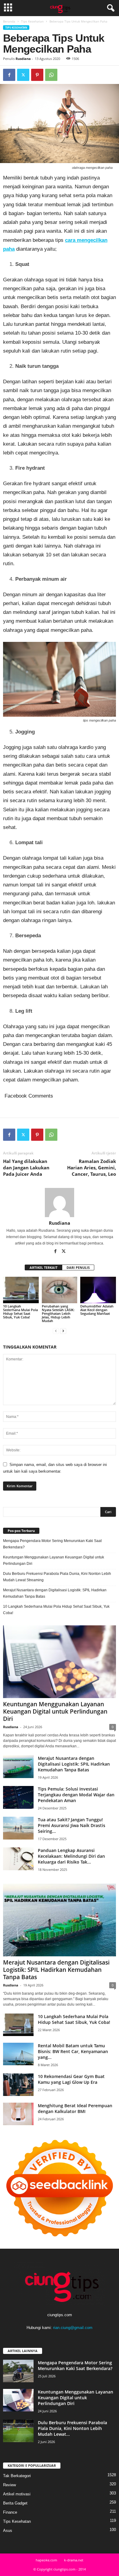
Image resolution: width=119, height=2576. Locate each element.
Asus (8, 2531)
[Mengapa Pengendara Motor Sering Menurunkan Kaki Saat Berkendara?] (18, 2371)
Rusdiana (23, 59)
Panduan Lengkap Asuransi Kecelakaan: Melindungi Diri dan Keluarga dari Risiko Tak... (71, 1856)
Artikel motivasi (17, 2494)
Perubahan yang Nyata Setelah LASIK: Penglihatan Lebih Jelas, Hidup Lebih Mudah (58, 1313)
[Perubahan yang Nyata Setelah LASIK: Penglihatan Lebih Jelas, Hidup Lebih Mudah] (60, 1290)
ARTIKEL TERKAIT (43, 1267)
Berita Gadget (15, 2503)
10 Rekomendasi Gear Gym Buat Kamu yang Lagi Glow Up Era (71, 2079)
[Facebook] (9, 75)
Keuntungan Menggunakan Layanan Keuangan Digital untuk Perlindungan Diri (54, 1560)
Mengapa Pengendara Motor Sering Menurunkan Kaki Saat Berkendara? (52, 1544)
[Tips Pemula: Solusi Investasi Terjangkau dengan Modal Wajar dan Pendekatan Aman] (18, 1797)
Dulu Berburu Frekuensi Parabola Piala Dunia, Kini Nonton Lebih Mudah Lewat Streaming (57, 1577)
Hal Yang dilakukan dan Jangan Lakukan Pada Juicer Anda (26, 1168)
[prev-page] (56, 1331)
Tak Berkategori (17, 2476)
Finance (10, 2512)
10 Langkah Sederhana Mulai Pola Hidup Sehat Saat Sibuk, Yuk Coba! (20, 1312)
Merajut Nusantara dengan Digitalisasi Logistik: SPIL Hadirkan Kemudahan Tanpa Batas (55, 1593)
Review (9, 2485)
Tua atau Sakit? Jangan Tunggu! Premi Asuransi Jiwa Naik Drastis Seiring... (72, 1825)
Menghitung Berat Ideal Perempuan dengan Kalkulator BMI (75, 2108)
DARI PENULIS (78, 1267)
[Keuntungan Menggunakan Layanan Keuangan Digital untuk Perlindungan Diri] (60, 1662)
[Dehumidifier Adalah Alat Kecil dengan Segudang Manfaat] (98, 1290)
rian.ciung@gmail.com (73, 2328)
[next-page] (63, 1331)
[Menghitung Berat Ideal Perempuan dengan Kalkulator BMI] (18, 2114)
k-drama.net (74, 2560)
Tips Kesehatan (32, 21)
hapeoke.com (46, 2560)
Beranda (9, 21)
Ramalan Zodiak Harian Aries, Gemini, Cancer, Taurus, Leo (92, 1168)
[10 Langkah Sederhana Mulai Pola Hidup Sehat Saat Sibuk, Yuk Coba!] (21, 1290)
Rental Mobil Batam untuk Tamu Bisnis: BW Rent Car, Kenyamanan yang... (73, 2051)
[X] (23, 75)
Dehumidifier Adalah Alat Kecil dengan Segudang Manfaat (97, 1310)
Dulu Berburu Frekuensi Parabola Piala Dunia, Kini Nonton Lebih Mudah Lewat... (72, 2428)
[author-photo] (60, 1203)
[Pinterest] (37, 75)
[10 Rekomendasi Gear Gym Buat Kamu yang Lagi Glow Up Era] (18, 2085)
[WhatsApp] (51, 75)
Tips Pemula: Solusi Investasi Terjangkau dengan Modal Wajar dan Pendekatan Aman (76, 1795)
